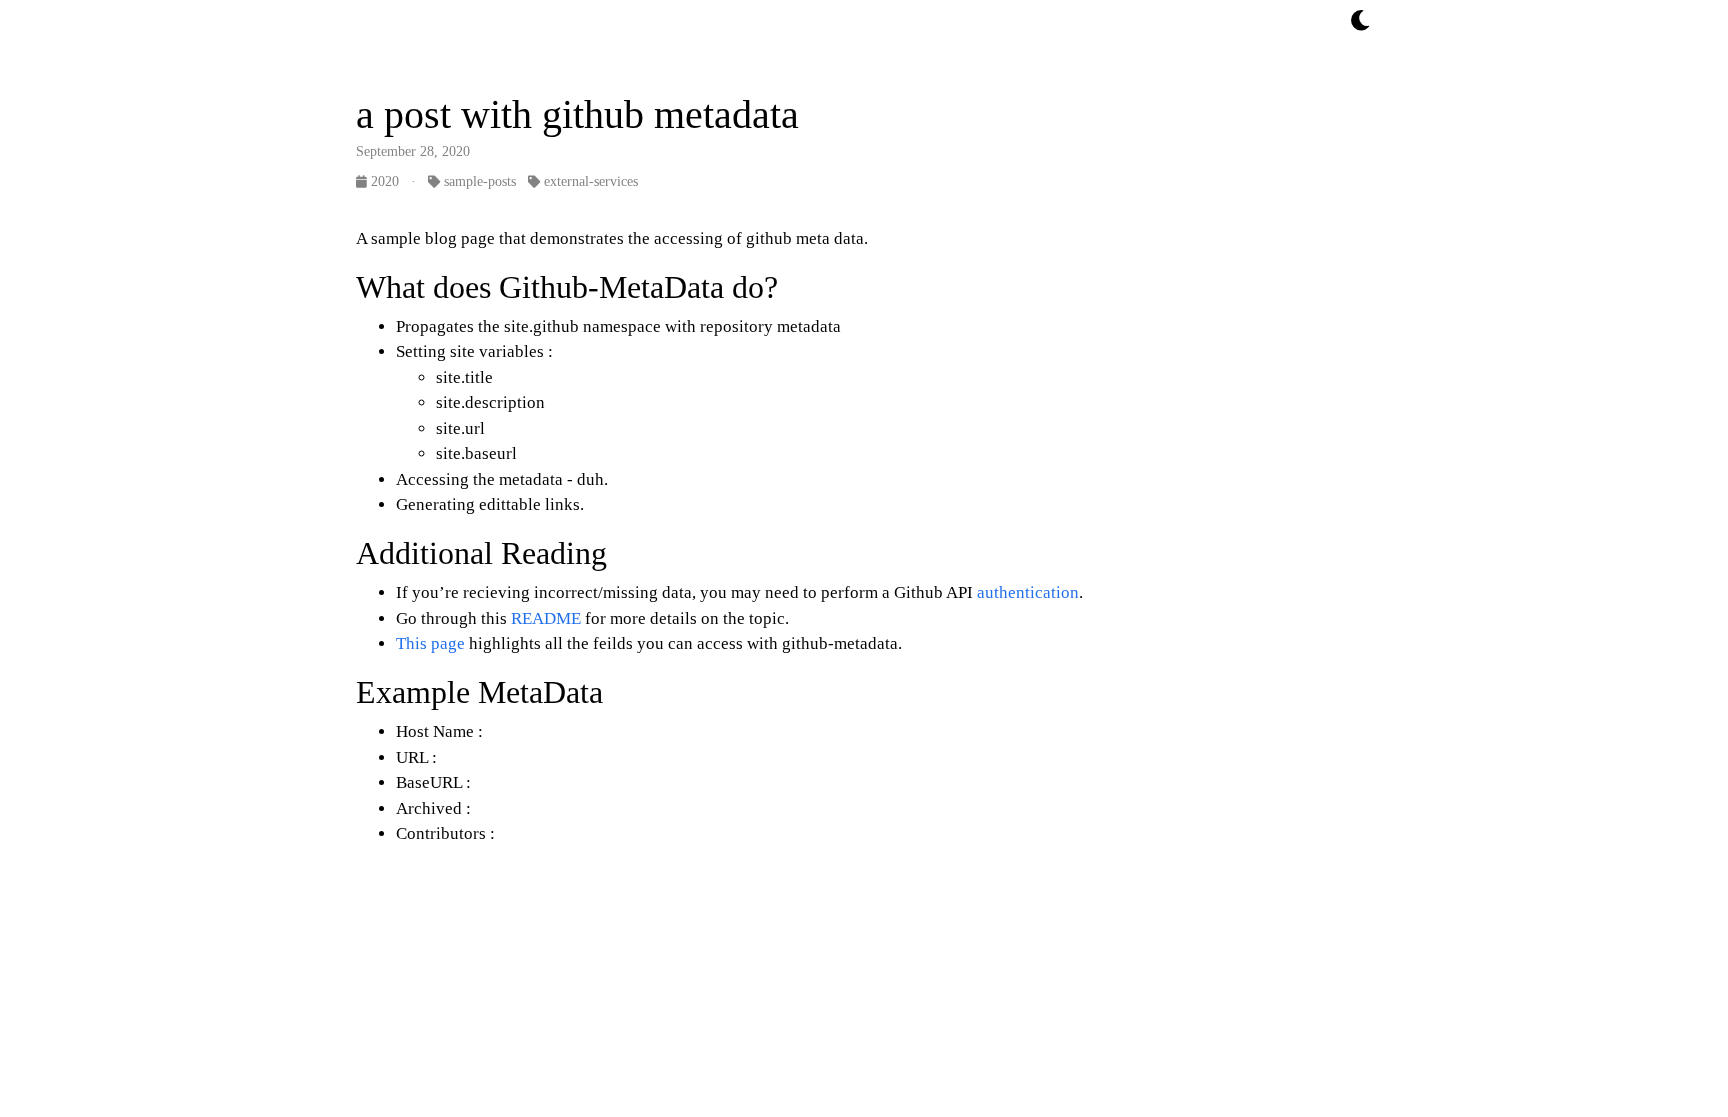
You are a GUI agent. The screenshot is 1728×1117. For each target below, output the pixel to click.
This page (430, 643)
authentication (1026, 592)
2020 (385, 181)
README (546, 618)
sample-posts (478, 181)
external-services (589, 181)
